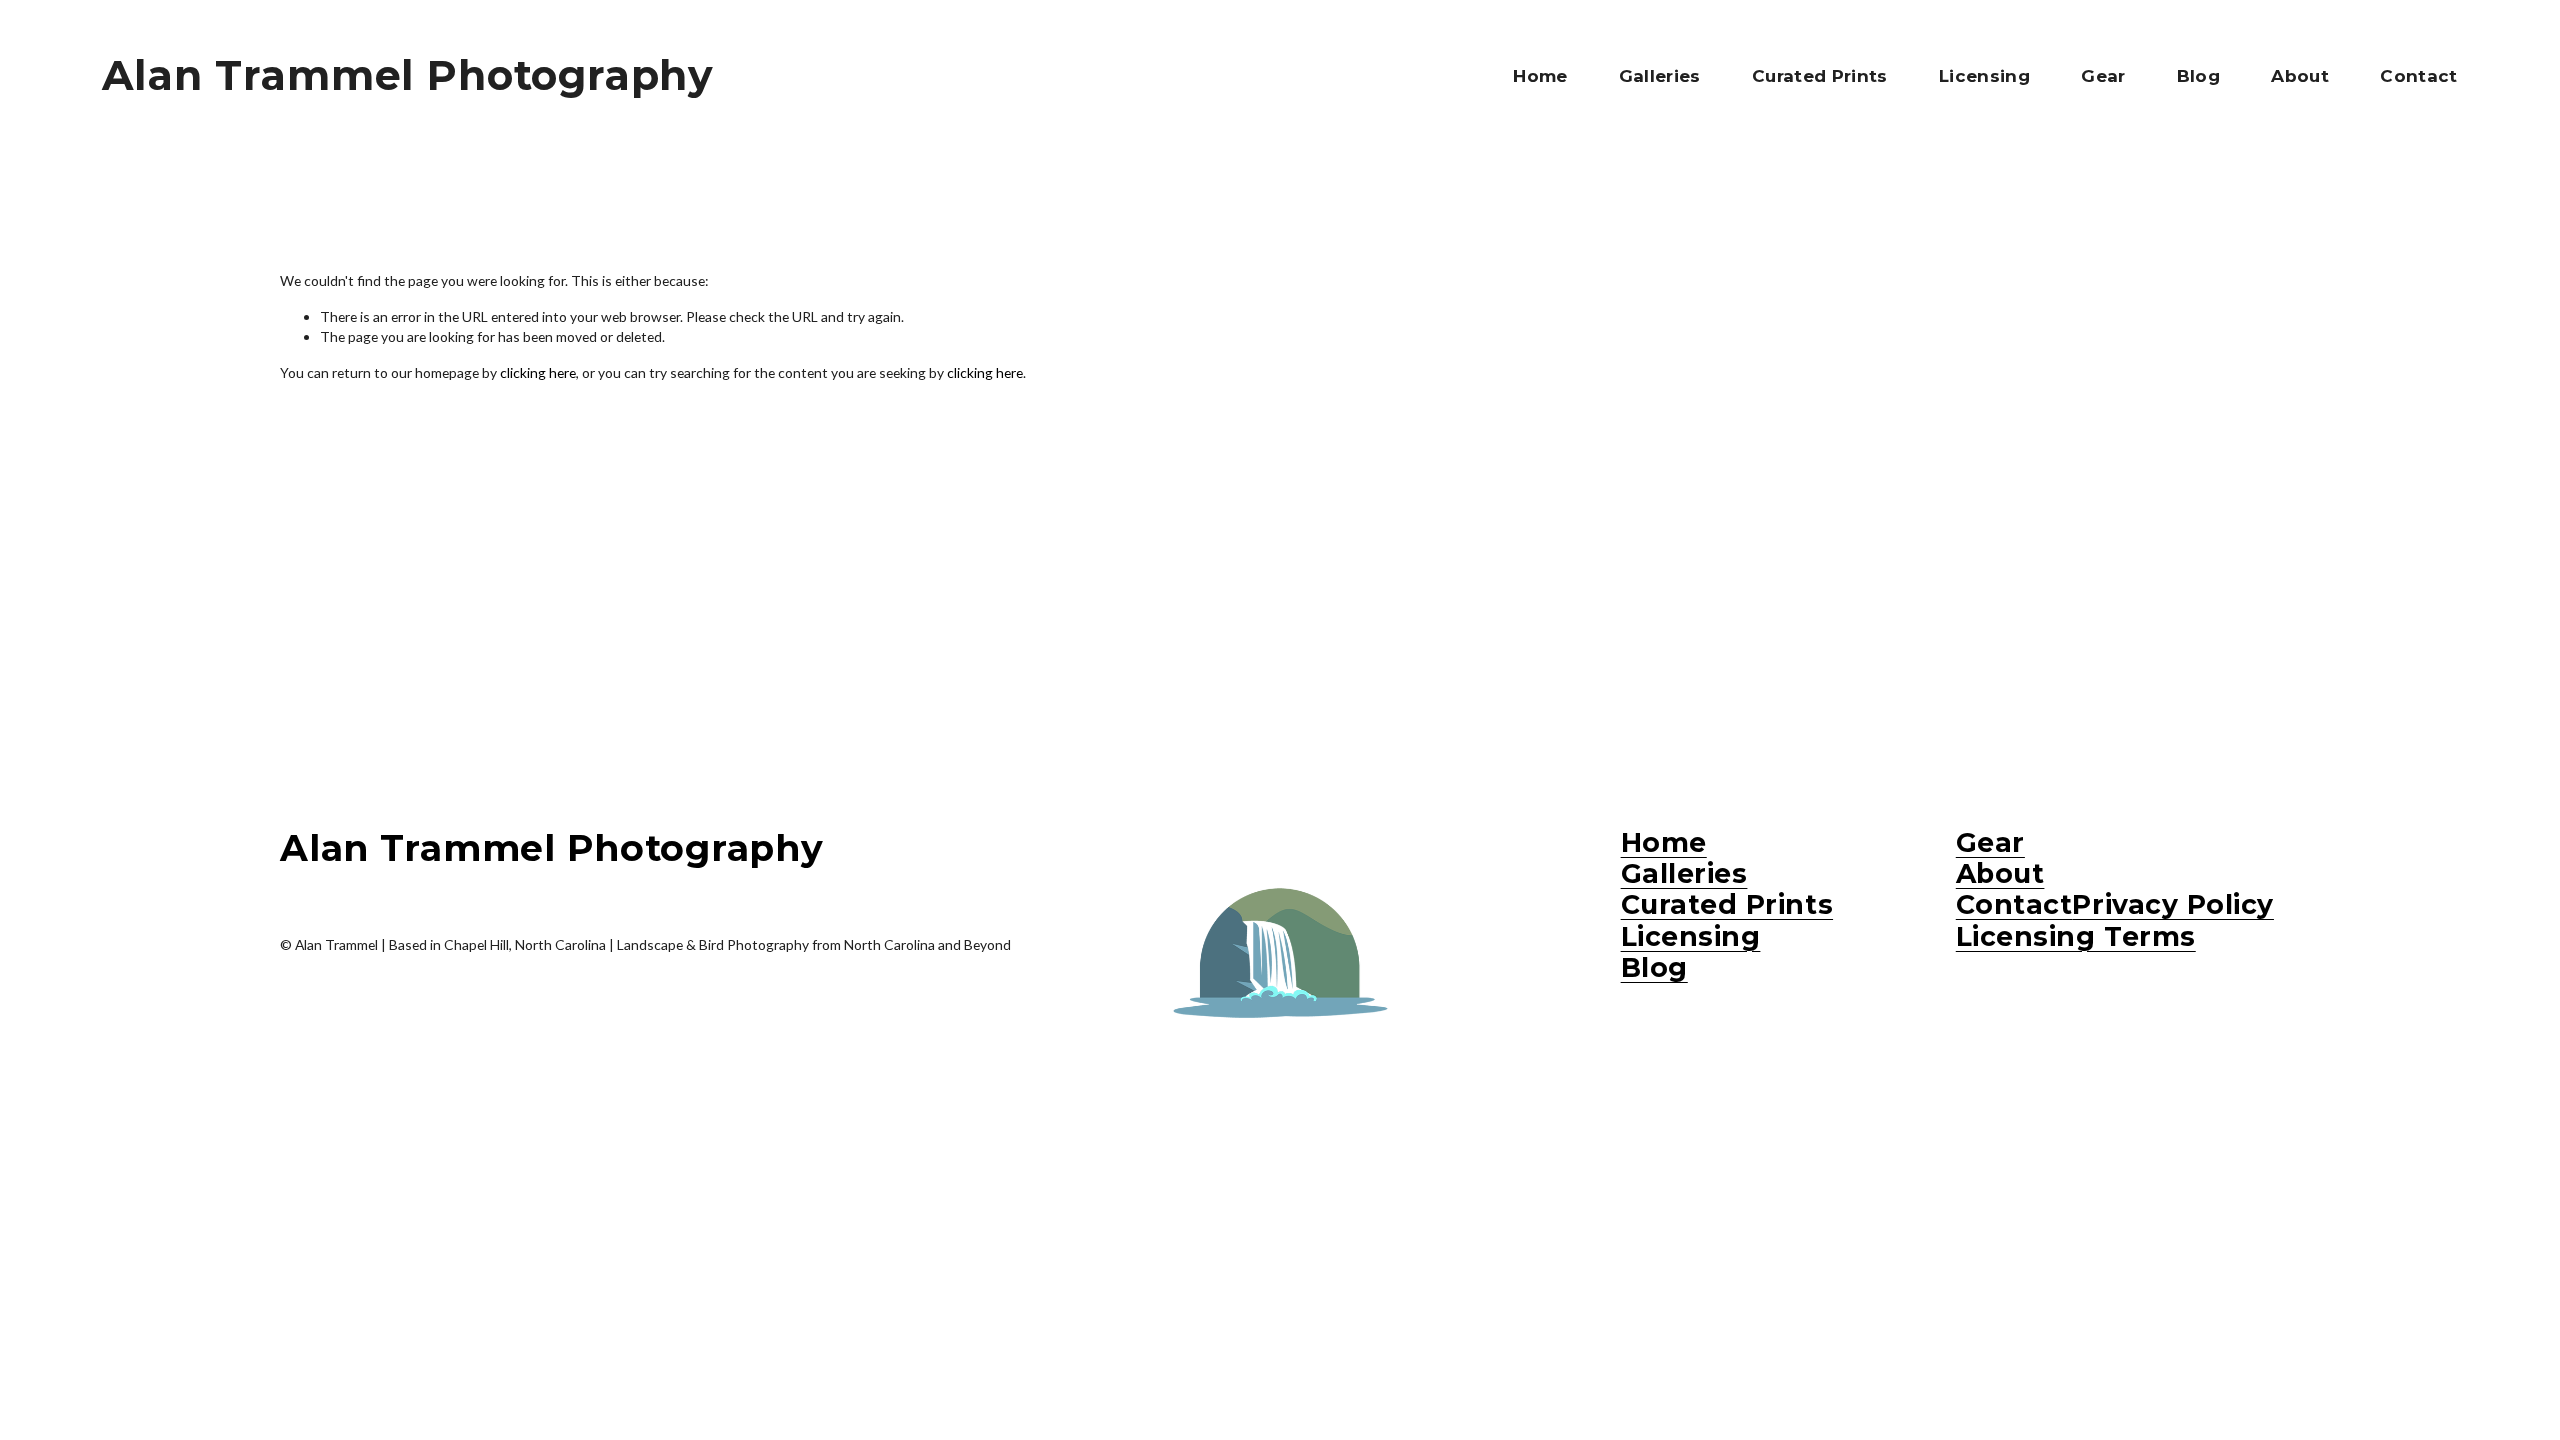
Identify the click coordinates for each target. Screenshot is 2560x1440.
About (2300, 76)
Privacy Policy (2172, 904)
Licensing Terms (2076, 936)
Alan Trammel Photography (408, 75)
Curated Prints (1820, 76)
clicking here (538, 372)
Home (1540, 76)
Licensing (1984, 76)
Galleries (1660, 76)
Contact (2418, 76)
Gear (2103, 76)
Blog (2198, 76)
